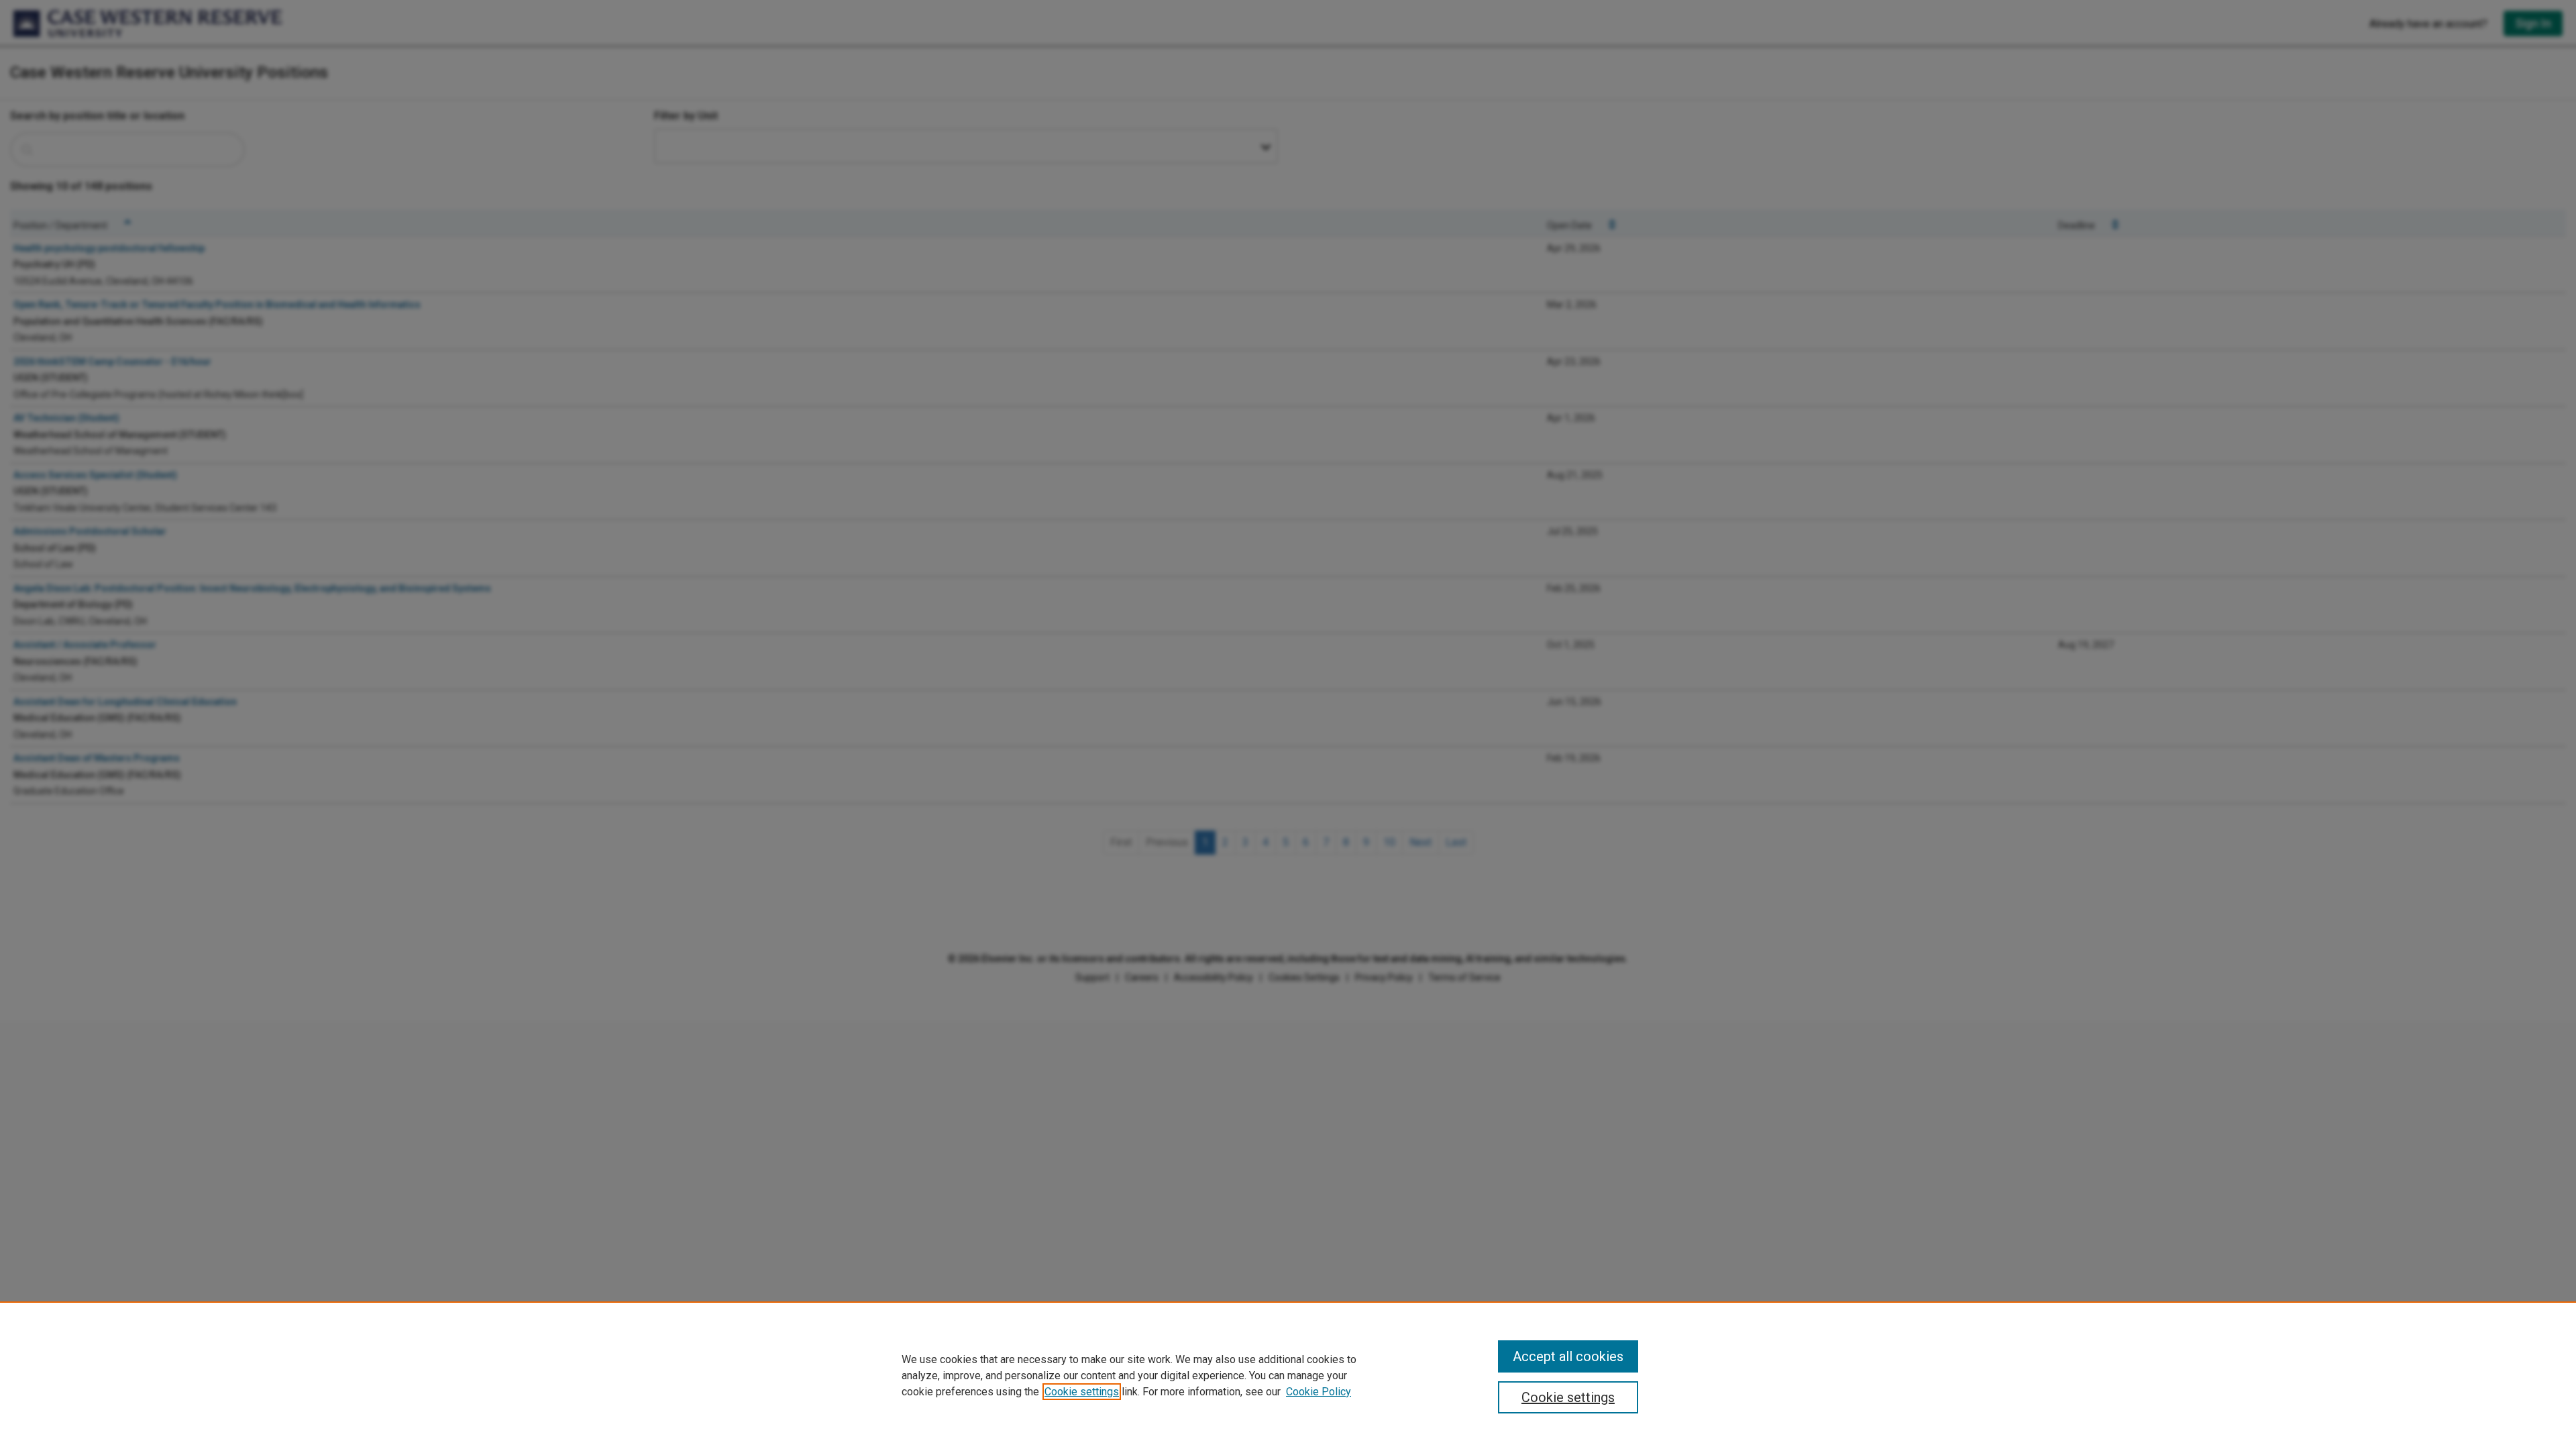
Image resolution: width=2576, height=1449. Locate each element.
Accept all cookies (1568, 1356)
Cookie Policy (1319, 1392)
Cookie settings (1082, 1392)
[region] (1288, 1375)
